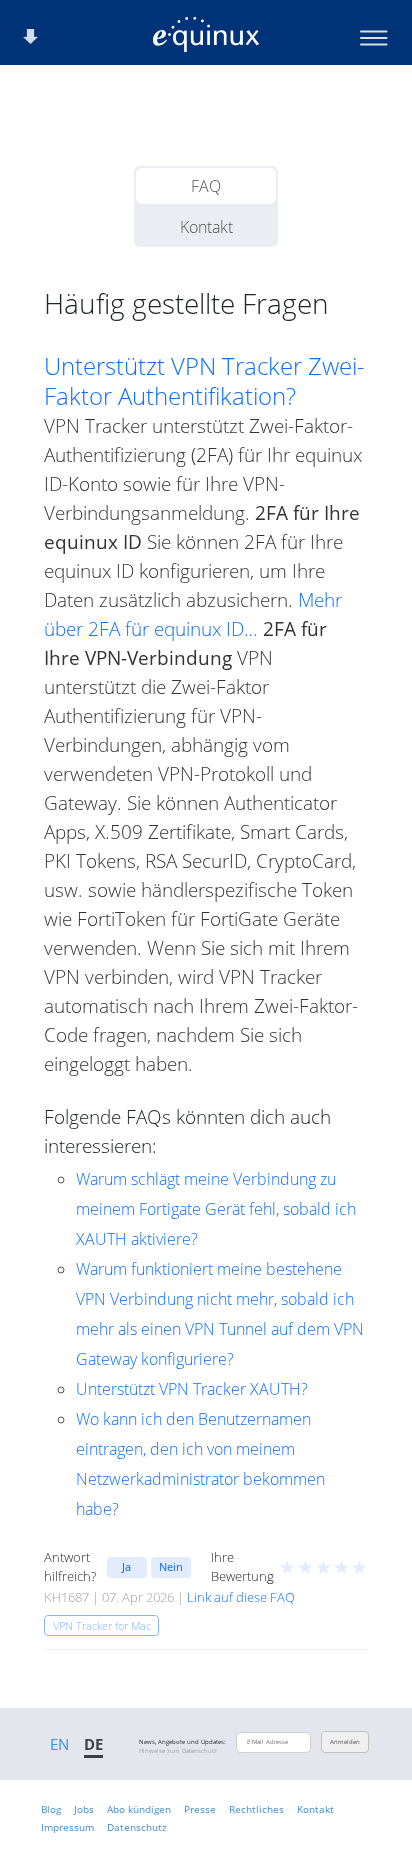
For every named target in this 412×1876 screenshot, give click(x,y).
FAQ (206, 186)
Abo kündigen (139, 1809)
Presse (200, 1809)
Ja (126, 1566)
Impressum (67, 1827)
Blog (51, 1809)
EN (59, 1744)
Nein (171, 1566)
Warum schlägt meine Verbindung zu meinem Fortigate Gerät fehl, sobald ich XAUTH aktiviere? (216, 1209)
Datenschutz (137, 1827)
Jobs (84, 1809)
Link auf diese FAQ (241, 1597)
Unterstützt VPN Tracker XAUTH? (192, 1389)
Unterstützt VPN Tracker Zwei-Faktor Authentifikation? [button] (204, 381)
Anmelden (345, 1742)
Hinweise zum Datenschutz (178, 1751)
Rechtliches (256, 1809)
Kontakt (206, 227)
